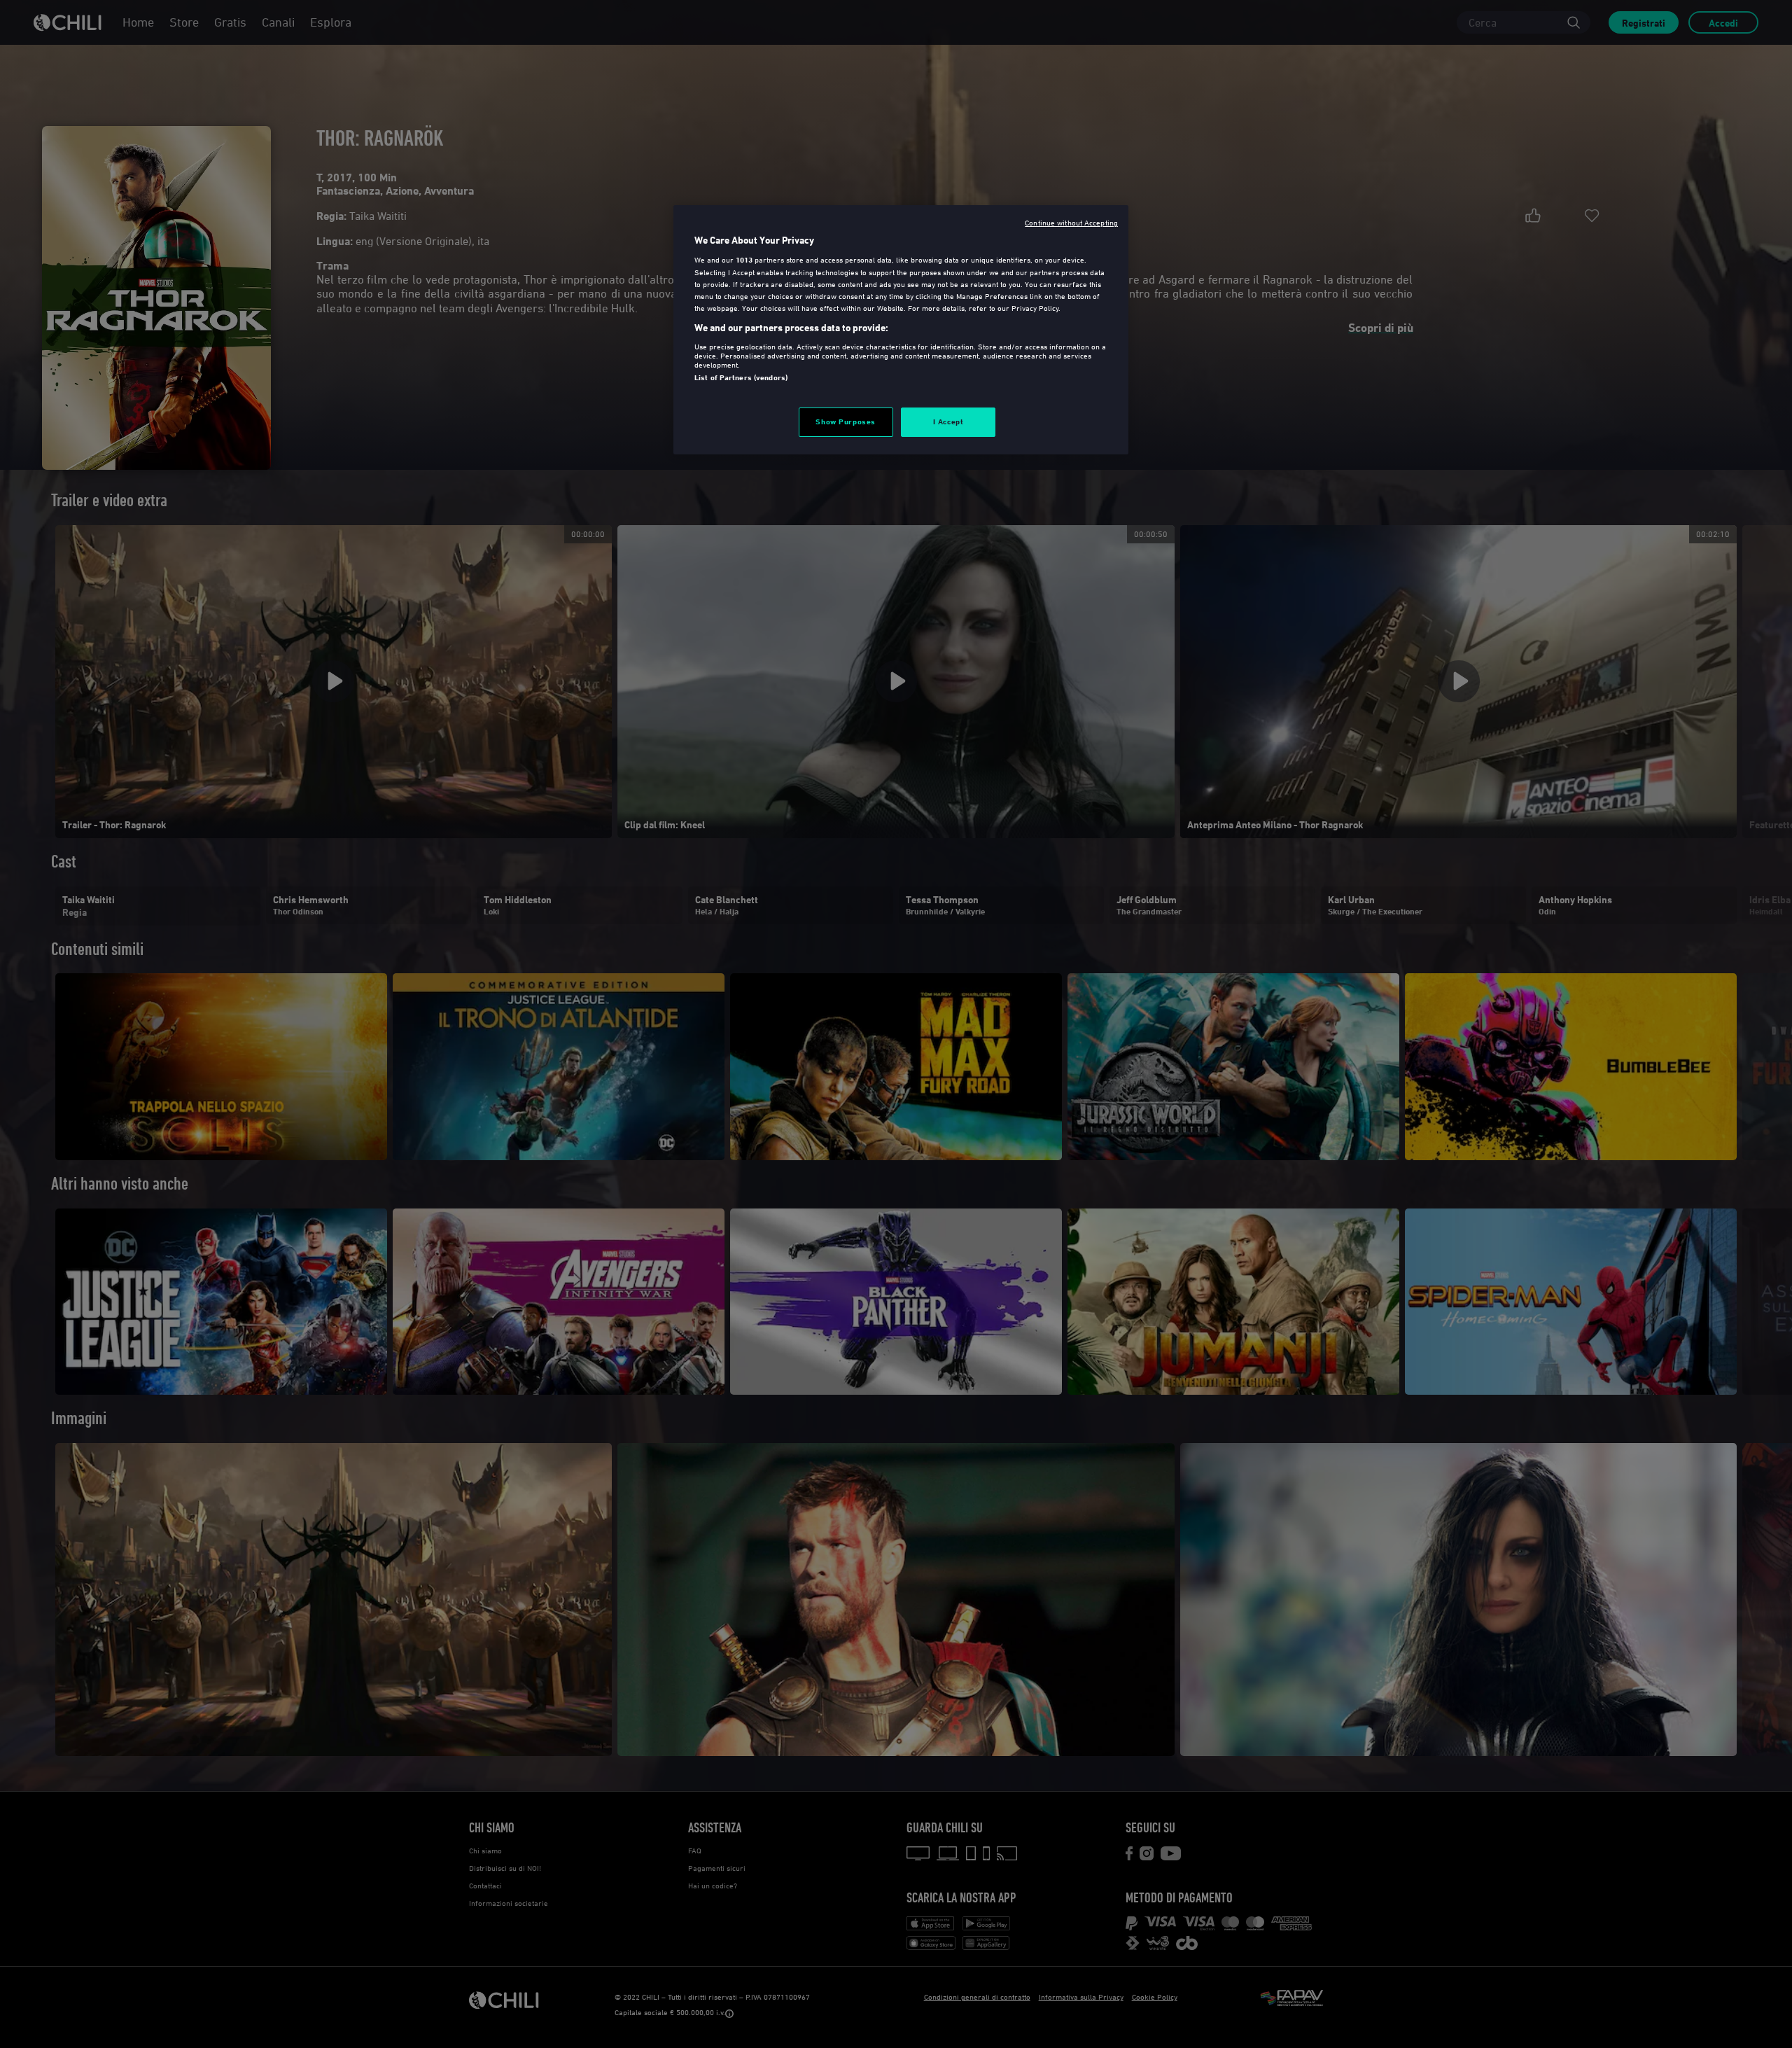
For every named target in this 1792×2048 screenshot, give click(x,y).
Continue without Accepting (1071, 222)
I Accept (948, 422)
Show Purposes (845, 422)
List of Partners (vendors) (741, 377)
